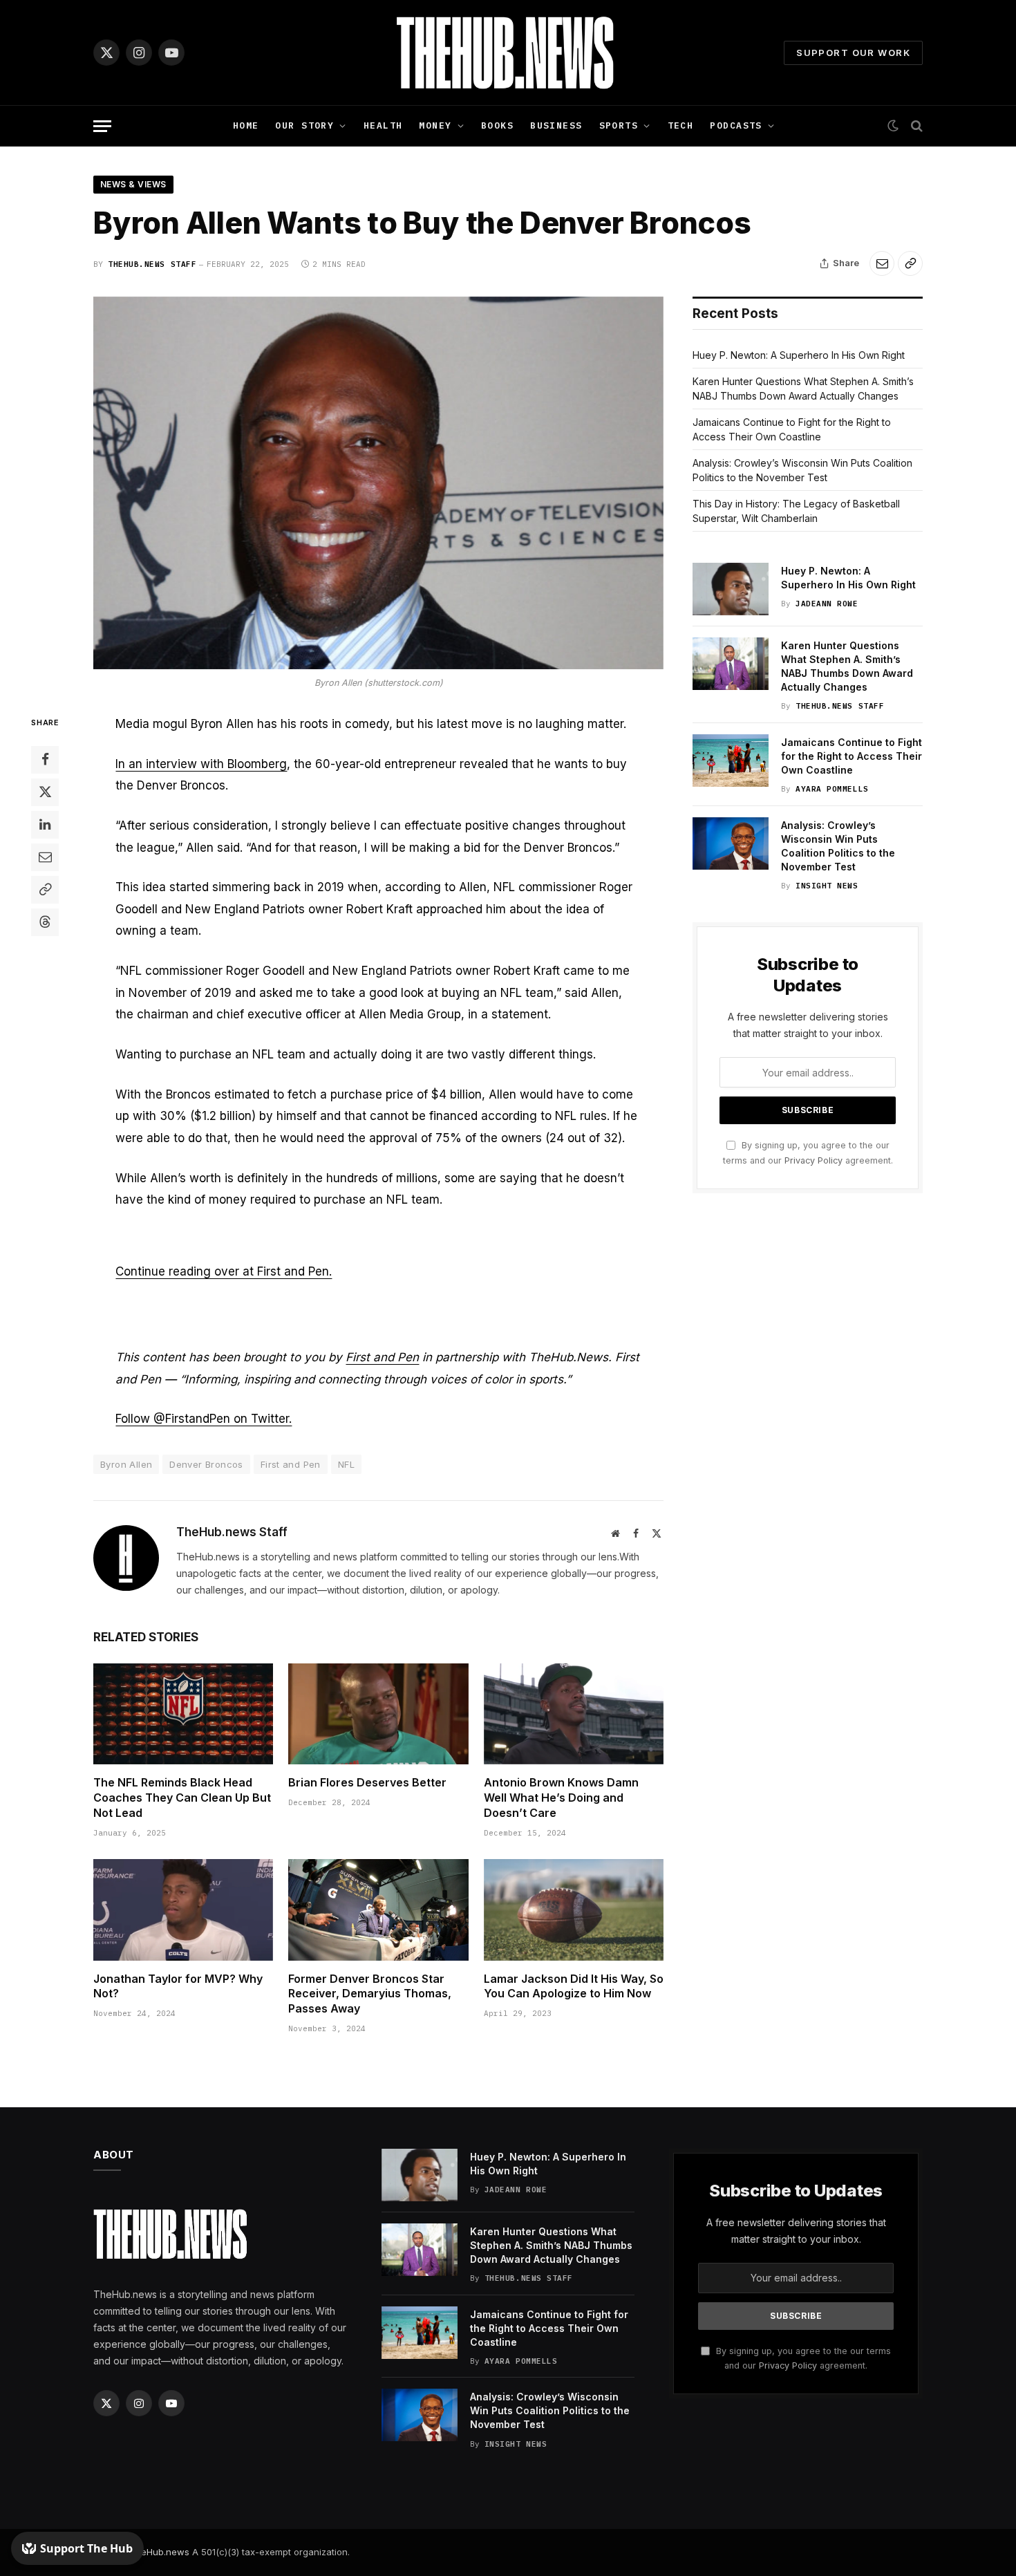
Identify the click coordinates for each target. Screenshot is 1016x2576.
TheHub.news (159, 2552)
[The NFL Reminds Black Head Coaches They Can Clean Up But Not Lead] (183, 1714)
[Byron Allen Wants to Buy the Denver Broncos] (378, 483)
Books (497, 125)
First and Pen (382, 1357)
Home (246, 125)
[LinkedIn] (45, 824)
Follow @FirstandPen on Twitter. (204, 1419)
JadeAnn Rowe (827, 604)
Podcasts (736, 125)
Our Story (304, 125)
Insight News (827, 886)
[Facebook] (45, 759)
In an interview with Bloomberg (201, 764)
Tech (681, 125)
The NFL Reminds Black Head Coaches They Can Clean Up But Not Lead (182, 1798)
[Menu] (102, 126)
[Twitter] (45, 792)
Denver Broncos (206, 1464)
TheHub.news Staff (152, 264)
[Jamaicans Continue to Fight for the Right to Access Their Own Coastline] (731, 760)
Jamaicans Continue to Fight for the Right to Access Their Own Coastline (852, 756)
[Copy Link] (910, 263)
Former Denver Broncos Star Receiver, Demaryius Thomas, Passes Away (370, 1994)
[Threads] (45, 922)
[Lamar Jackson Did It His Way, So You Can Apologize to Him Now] (574, 1910)
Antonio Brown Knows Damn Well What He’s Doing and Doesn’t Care (561, 1798)
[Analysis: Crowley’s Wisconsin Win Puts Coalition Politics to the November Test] (731, 843)
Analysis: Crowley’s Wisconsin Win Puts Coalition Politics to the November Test (838, 846)
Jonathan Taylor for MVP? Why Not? (178, 1986)
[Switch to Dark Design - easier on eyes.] (893, 126)
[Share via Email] (882, 263)
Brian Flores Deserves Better (367, 1782)
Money (435, 125)
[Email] (45, 857)
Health (383, 125)
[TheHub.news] (508, 53)
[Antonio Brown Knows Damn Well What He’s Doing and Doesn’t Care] (574, 1714)
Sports (619, 125)
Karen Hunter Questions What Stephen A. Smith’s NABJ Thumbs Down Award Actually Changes (847, 666)
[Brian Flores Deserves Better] (378, 1714)
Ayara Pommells (832, 789)
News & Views (133, 184)
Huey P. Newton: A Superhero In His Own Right (799, 355)
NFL (346, 1464)
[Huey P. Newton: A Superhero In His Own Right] (731, 589)
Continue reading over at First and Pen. (224, 1271)
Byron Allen (126, 1464)
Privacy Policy (813, 1160)
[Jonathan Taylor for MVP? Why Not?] (183, 1910)
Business (556, 125)
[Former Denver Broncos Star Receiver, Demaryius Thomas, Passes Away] (378, 1910)
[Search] (915, 126)
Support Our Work (853, 53)
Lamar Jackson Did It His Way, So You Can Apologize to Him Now (574, 1986)
